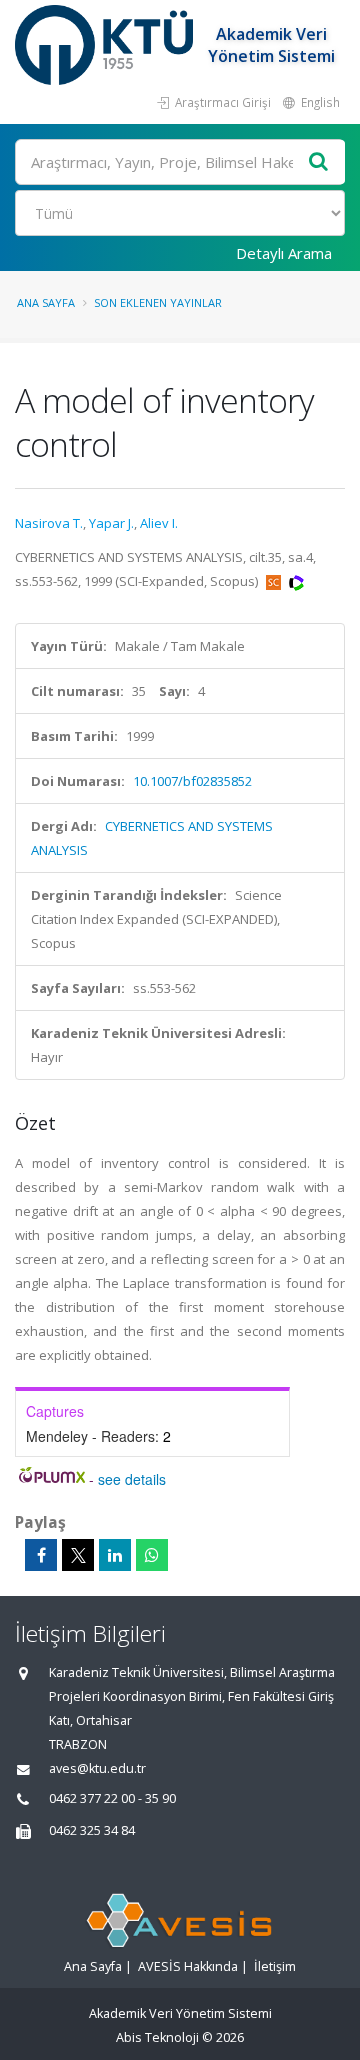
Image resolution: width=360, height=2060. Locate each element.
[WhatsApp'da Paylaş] (152, 1555)
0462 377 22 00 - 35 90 (112, 1798)
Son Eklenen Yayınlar (158, 302)
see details (132, 1479)
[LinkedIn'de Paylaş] (115, 1555)
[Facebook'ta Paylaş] (41, 1555)
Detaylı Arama (284, 253)
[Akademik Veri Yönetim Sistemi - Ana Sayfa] (106, 45)
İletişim (275, 1966)
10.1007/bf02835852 (192, 781)
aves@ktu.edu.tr (97, 1768)
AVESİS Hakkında (188, 1966)
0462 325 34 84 (92, 1830)
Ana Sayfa (46, 302)
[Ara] (319, 162)
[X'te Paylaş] (78, 1555)
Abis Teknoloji (157, 2037)
